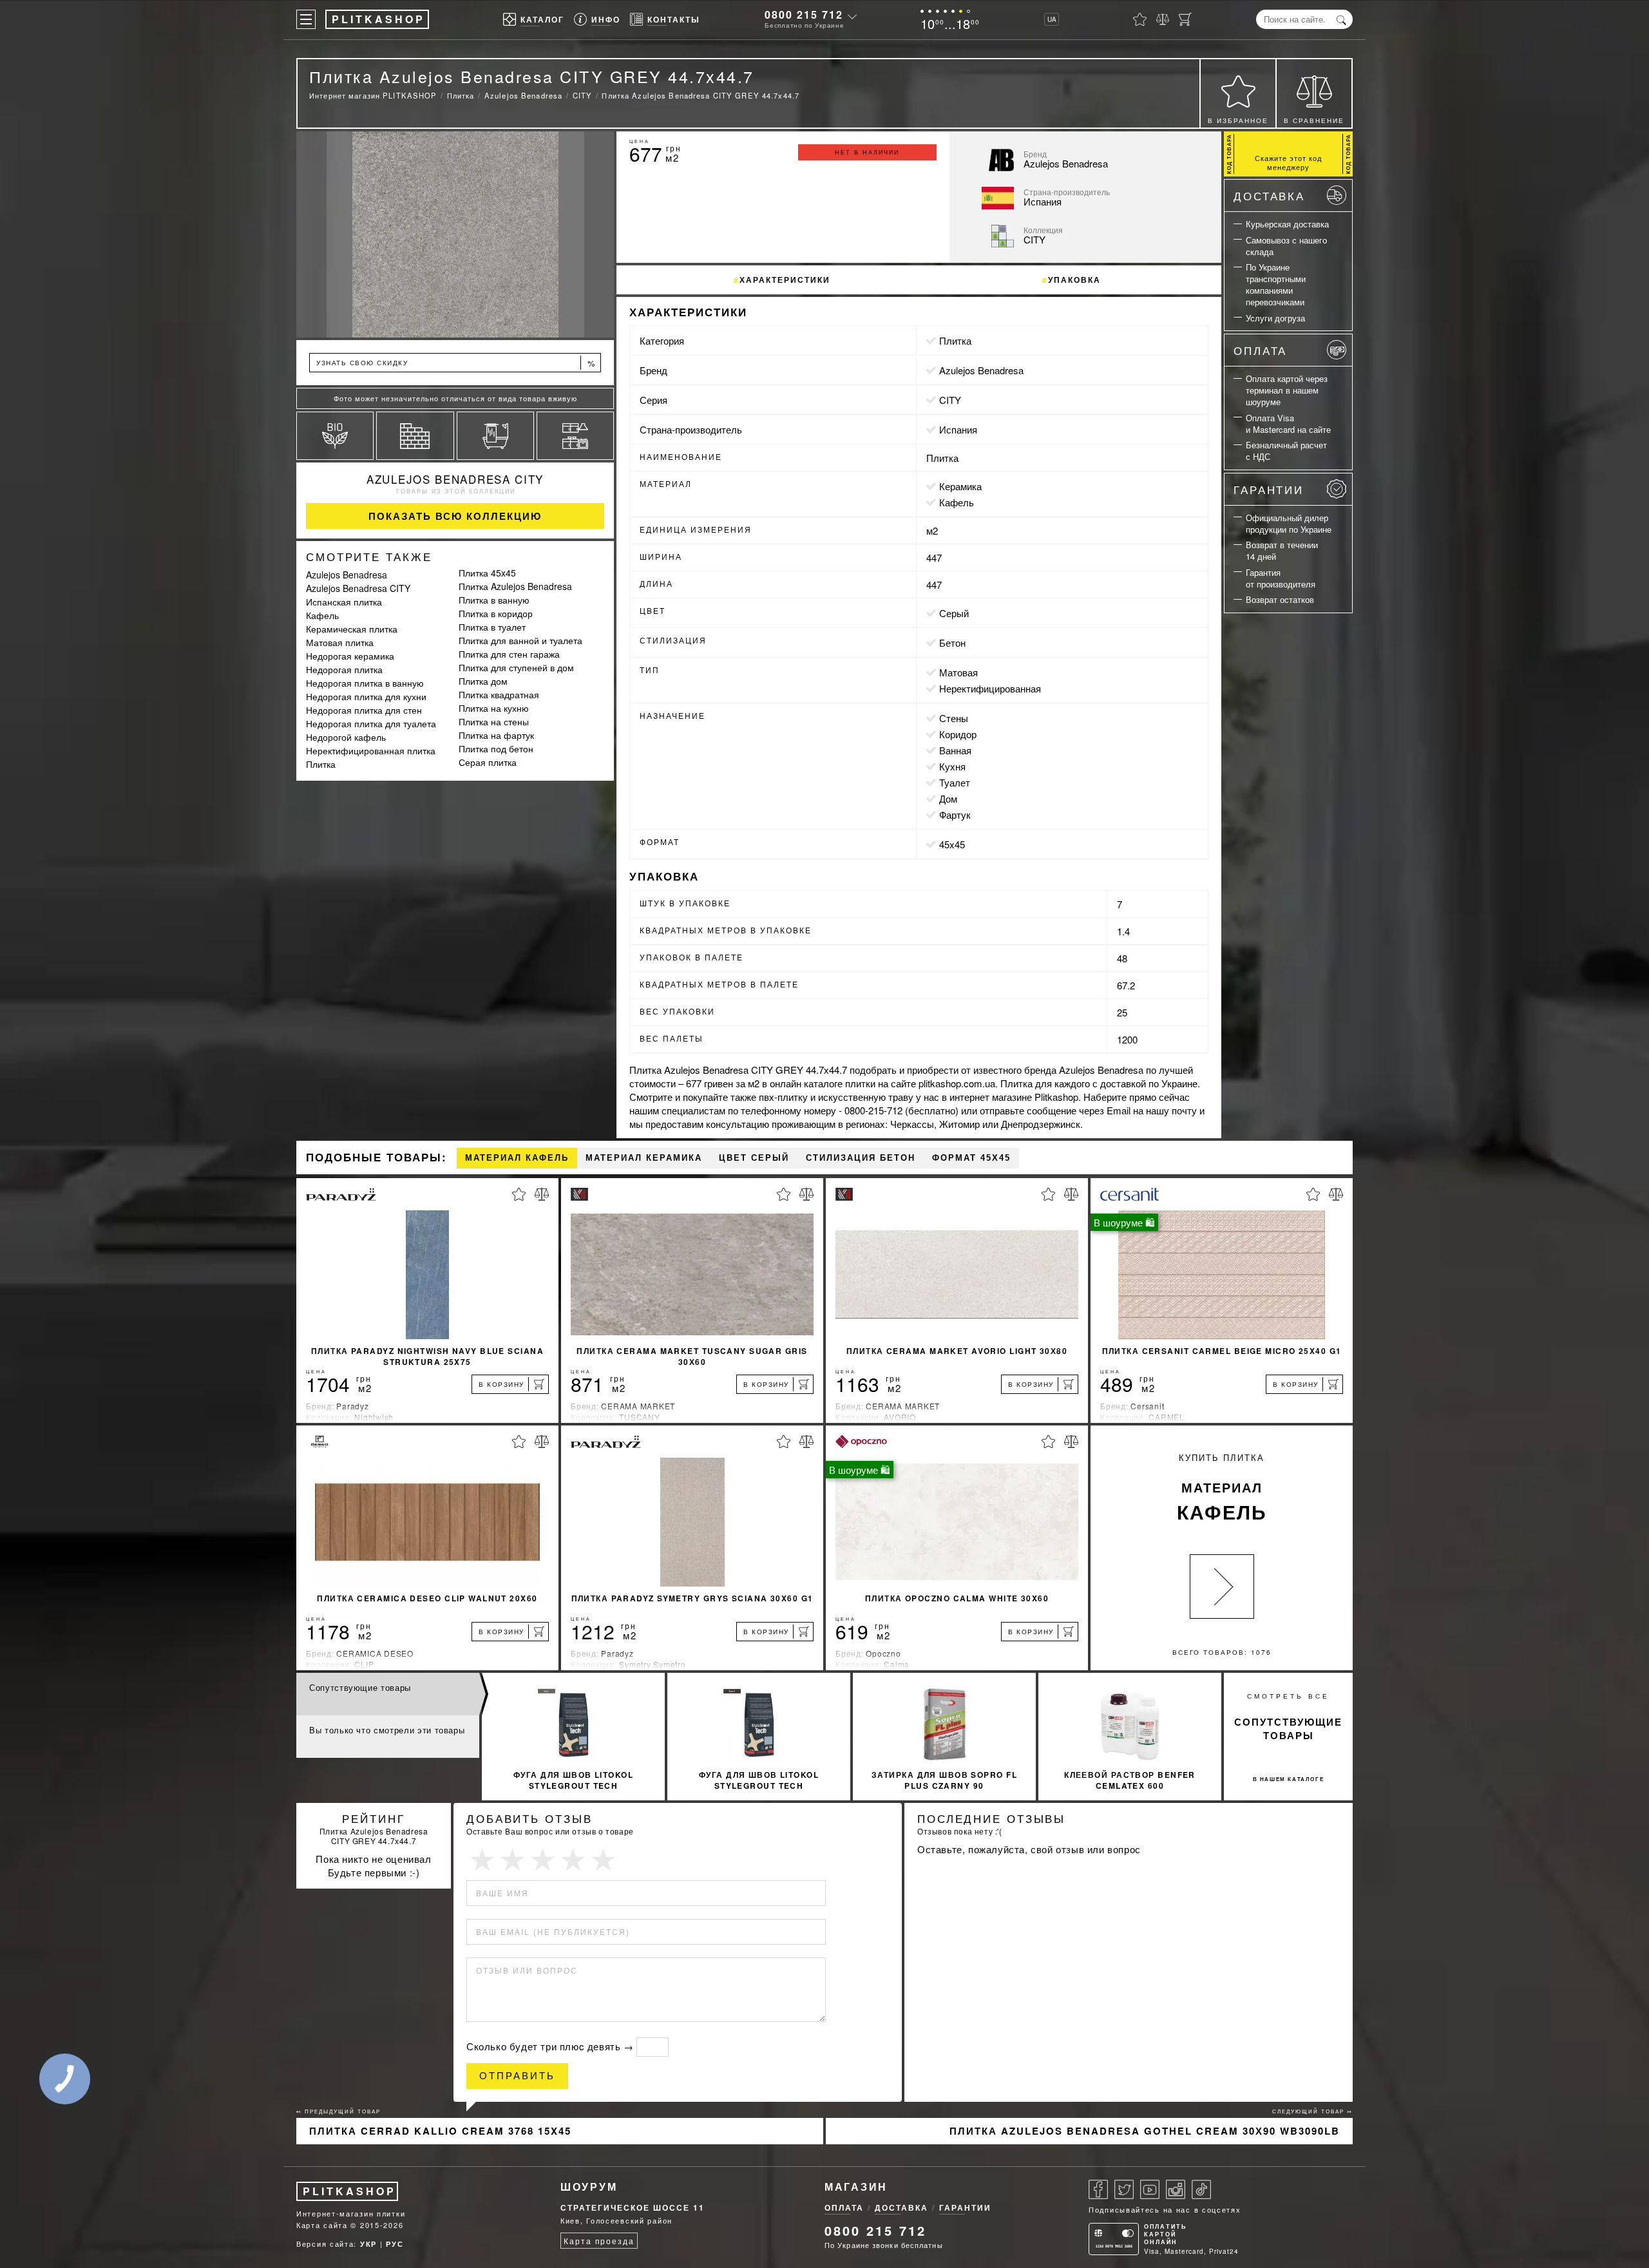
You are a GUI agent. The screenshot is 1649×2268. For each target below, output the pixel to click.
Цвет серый (754, 1158)
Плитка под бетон (496, 748)
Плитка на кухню (494, 708)
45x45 (952, 844)
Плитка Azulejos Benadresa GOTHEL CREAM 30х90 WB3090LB (1145, 2131)
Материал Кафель (517, 1158)
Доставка (1269, 195)
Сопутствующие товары (360, 1687)
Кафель (322, 615)
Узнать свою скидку (456, 363)
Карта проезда (599, 2241)
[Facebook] (1098, 2189)
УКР (368, 2244)
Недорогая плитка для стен (364, 710)
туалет (955, 782)
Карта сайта (322, 2225)
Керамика (960, 486)
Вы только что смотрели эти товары (387, 1730)
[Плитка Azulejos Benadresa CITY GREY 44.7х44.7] (455, 234)
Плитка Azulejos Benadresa (515, 586)
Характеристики (785, 280)
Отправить (517, 2076)
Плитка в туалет (492, 627)
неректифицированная (990, 688)
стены (954, 718)
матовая (958, 672)
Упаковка (1074, 280)
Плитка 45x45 (487, 573)
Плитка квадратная (499, 694)
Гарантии (1269, 489)
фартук (955, 815)
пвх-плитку (783, 1097)
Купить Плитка (1222, 1488)
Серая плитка (488, 762)
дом (948, 798)
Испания (958, 429)
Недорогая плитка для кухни (366, 696)
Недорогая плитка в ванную (365, 683)
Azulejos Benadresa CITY (455, 479)
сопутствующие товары (1288, 1729)
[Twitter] (1124, 2189)
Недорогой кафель (346, 737)
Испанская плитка (344, 602)
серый (954, 613)
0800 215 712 (804, 14)
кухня (952, 766)
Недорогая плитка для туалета (371, 723)
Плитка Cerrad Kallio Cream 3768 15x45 (440, 2131)
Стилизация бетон (861, 1158)
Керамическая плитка (352, 629)
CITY (950, 400)
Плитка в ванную (494, 600)
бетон (952, 643)
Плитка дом (483, 681)
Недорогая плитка (344, 669)
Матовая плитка (340, 642)
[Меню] (306, 19)
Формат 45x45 (971, 1158)
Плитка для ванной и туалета (520, 640)
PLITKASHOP (349, 2191)
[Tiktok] (1201, 2189)
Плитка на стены (494, 721)
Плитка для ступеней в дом (516, 667)
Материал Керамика (644, 1158)
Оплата (1260, 350)
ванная (955, 750)
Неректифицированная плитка (371, 750)
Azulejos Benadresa (347, 575)
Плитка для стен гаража (509, 654)
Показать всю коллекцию (455, 516)
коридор (958, 734)
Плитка (321, 764)
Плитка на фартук (496, 735)
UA (1052, 19)
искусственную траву (866, 1097)
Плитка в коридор (496, 613)
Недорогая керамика (350, 656)
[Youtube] (1150, 2189)
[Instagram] (1176, 2189)
